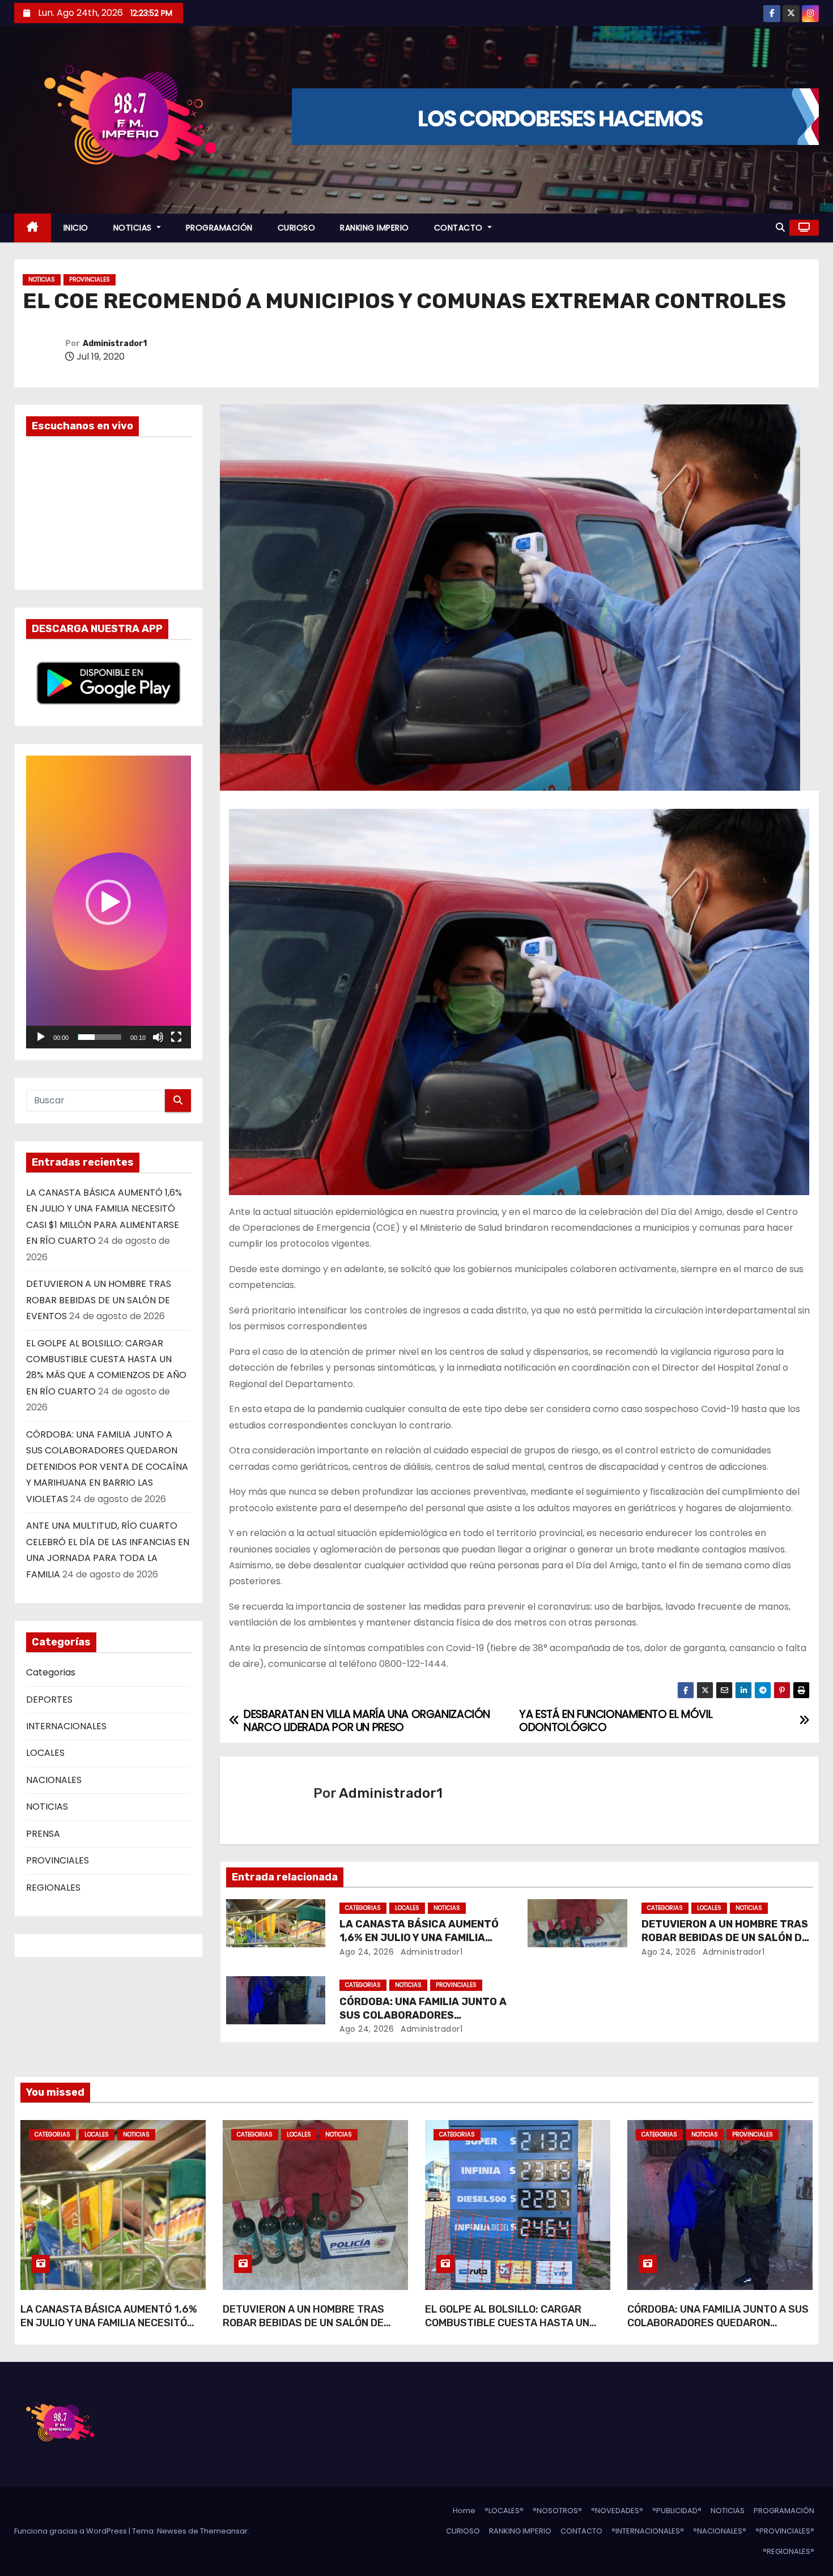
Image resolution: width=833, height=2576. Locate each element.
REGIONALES (53, 1888)
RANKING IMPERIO (375, 228)
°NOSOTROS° (557, 2511)
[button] (780, 227)
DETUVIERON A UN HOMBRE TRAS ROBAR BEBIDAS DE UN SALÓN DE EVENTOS (99, 1300)
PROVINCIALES (90, 280)
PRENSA (43, 1834)
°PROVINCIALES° (785, 2531)
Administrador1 (115, 344)
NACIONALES (54, 1780)
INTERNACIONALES (66, 1726)
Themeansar (224, 2531)
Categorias (51, 1672)
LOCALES (45, 1753)
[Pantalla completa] (176, 1037)
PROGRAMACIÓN (219, 228)
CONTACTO (460, 228)
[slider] (99, 1037)
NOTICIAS (134, 228)
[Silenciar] (158, 1037)
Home (464, 2511)
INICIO (76, 228)
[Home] (33, 228)
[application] (109, 902)
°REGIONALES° (789, 2551)
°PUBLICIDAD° (677, 2511)
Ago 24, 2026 (367, 1952)
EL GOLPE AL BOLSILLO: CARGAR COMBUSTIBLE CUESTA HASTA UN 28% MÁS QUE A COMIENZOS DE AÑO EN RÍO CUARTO (512, 2330)
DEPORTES (49, 1699)
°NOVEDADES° (617, 2511)
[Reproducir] (41, 1037)
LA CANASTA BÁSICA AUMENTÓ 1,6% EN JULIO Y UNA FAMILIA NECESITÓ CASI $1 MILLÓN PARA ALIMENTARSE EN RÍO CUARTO (109, 2330)
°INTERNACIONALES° (648, 2531)
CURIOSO (297, 228)
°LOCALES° (504, 2511)
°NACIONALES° (720, 2531)
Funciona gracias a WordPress (71, 2531)
